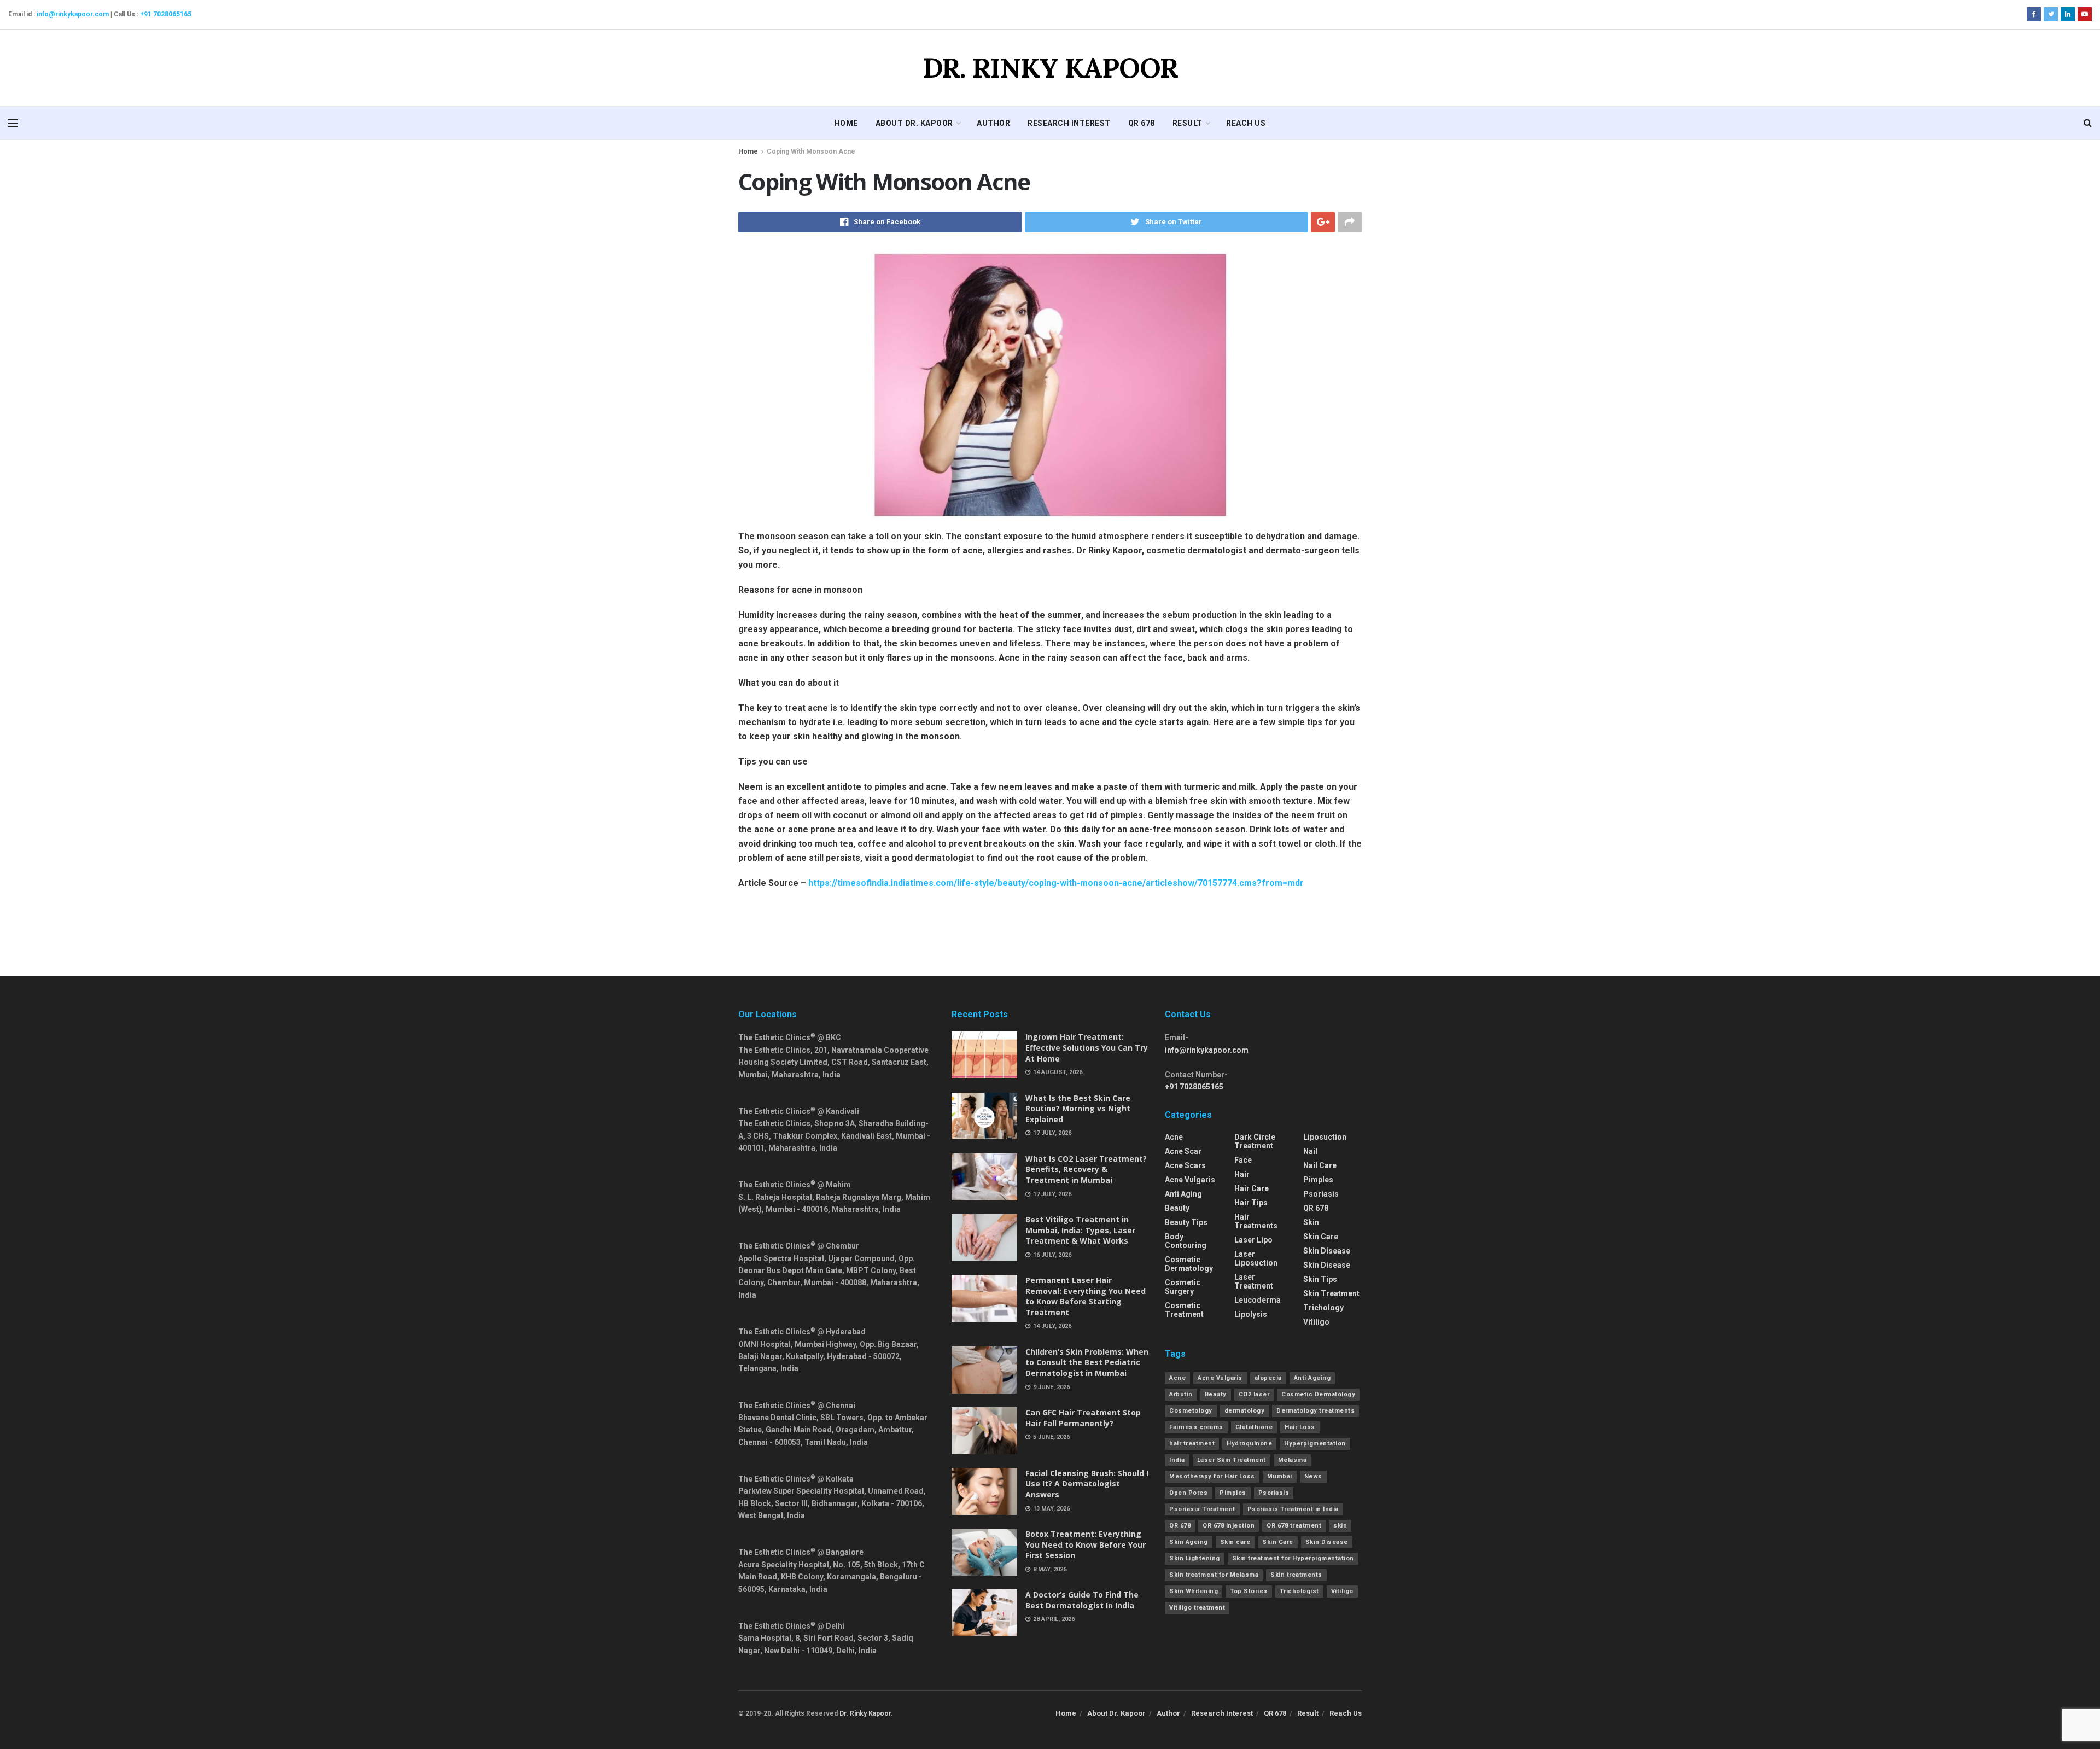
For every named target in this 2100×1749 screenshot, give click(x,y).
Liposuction (1325, 1137)
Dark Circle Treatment (1255, 1141)
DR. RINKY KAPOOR (1050, 68)
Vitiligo (1316, 1322)
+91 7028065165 (166, 14)
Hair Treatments (1256, 1221)
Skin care (1235, 1542)
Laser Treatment (1254, 1281)
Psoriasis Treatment (1202, 1509)
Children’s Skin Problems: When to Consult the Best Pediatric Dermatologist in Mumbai (1087, 1362)
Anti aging (1183, 1194)
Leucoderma (1258, 1300)
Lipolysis (1251, 1314)
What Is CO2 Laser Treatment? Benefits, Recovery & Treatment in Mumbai (1086, 1169)
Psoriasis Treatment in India (1293, 1509)
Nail (1310, 1151)
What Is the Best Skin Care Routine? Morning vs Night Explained (1078, 1109)
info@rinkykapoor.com (73, 14)
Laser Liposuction (1256, 1258)
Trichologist (1299, 1591)
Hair (1242, 1174)
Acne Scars (1185, 1165)
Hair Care (1252, 1188)
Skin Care (1321, 1237)
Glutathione (1254, 1427)
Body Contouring (1186, 1241)
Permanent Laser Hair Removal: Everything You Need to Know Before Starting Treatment (1086, 1296)
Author (993, 123)
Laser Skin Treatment (1232, 1460)
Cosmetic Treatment (1184, 1310)
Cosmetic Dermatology (1189, 1264)
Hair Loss (1300, 1427)
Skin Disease (1327, 1251)
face (1243, 1160)
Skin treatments (1296, 1575)
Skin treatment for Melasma (1214, 1575)
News (1313, 1476)
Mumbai (1280, 1476)
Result (1188, 123)
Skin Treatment (1331, 1293)
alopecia (1268, 1378)
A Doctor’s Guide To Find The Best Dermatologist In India (1082, 1600)
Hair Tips (1251, 1203)
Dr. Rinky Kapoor (865, 1713)
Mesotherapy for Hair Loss (1212, 1476)
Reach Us (1246, 123)
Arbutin (1181, 1394)
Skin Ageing (1189, 1542)
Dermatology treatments (1316, 1411)
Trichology (1323, 1308)
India (1177, 1460)
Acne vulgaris (1190, 1180)
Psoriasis (1321, 1194)
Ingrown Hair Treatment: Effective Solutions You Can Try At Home (1087, 1047)
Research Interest (1069, 123)
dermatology (1245, 1411)
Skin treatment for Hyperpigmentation (1293, 1558)
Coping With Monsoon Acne (811, 151)
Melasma (1293, 1460)
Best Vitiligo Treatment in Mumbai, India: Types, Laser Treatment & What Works (1080, 1230)
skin (1340, 1526)
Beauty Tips (1186, 1222)
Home (846, 123)
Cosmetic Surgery (1183, 1287)
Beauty (1177, 1208)
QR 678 (1142, 123)
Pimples (1318, 1180)
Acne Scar (1183, 1151)
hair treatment (1192, 1444)
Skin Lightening (1195, 1558)
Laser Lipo (1253, 1240)
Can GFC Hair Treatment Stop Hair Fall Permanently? (1083, 1418)
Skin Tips (1320, 1279)
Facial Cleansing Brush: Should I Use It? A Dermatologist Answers (1087, 1484)
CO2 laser (1254, 1394)
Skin (1311, 1222)
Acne (1174, 1137)
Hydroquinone (1249, 1444)
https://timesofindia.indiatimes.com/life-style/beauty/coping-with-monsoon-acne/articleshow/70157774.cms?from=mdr (1056, 883)
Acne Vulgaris (1220, 1378)
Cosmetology (1191, 1411)
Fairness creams (1196, 1427)
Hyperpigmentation (1315, 1444)
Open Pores (1188, 1493)
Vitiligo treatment (1197, 1608)
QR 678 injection (1229, 1526)
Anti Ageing (1312, 1378)
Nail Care (1320, 1165)
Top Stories (1249, 1591)
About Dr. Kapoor (914, 123)
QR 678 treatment (1294, 1526)
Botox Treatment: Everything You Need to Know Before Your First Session (1086, 1544)
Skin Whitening (1194, 1591)
